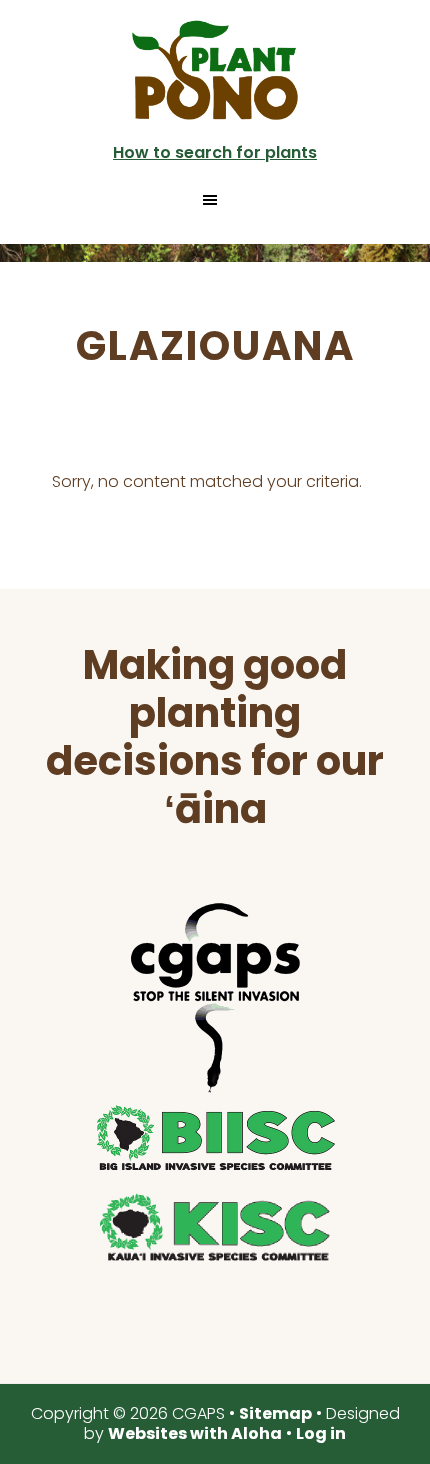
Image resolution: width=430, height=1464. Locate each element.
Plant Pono (215, 70)
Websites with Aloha (195, 1433)
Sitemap (275, 1413)
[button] (215, 200)
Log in (321, 1433)
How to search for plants (215, 152)
